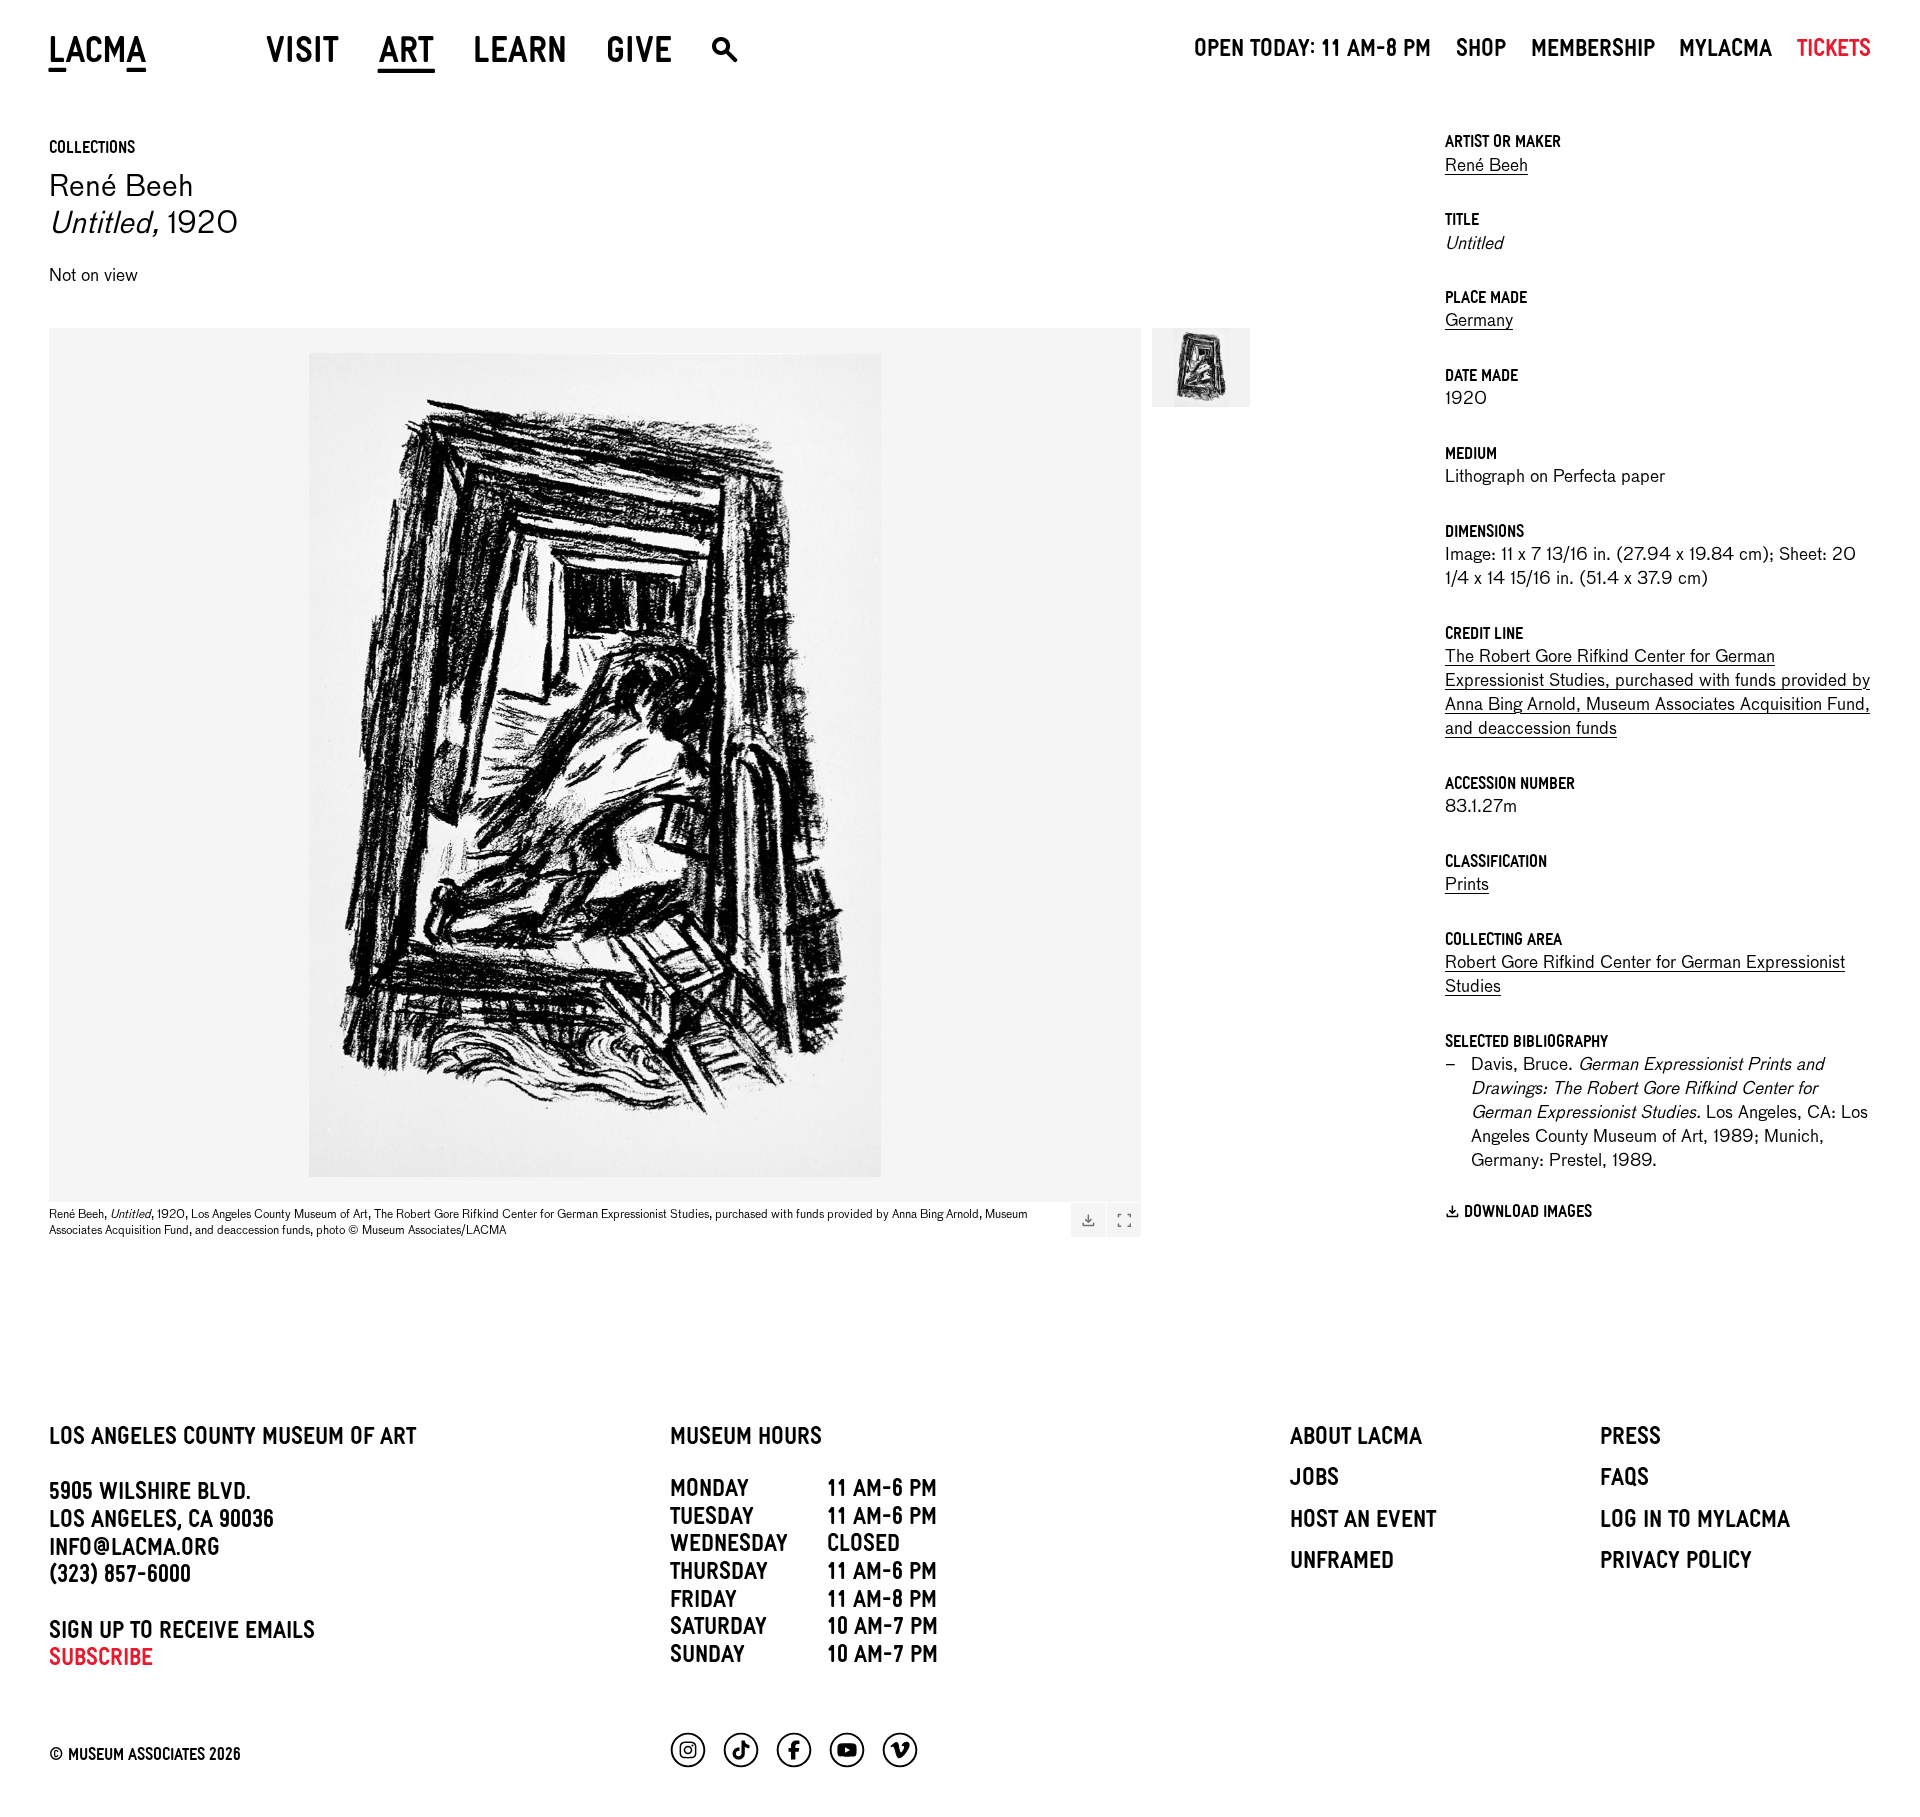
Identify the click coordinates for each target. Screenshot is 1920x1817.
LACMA (98, 57)
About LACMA (1356, 1440)
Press (1630, 1440)
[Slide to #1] (1201, 367)
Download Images (1528, 1214)
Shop (1481, 52)
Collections (92, 150)
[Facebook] (794, 1750)
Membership (1593, 52)
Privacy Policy (1676, 1564)
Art (406, 57)
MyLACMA (1725, 52)
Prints (1467, 885)
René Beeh (1486, 166)
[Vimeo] (900, 1750)
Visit (302, 57)
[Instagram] (688, 1750)
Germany (1479, 321)
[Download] (1088, 1220)
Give (639, 57)
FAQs (1624, 1481)
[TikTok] (741, 1750)
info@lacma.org (134, 1551)
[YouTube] (847, 1750)
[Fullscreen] (1124, 1220)
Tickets (1834, 52)
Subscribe (101, 1661)
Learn (520, 57)
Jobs (1314, 1481)
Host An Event (1363, 1523)
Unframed (1342, 1564)
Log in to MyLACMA (1695, 1523)
